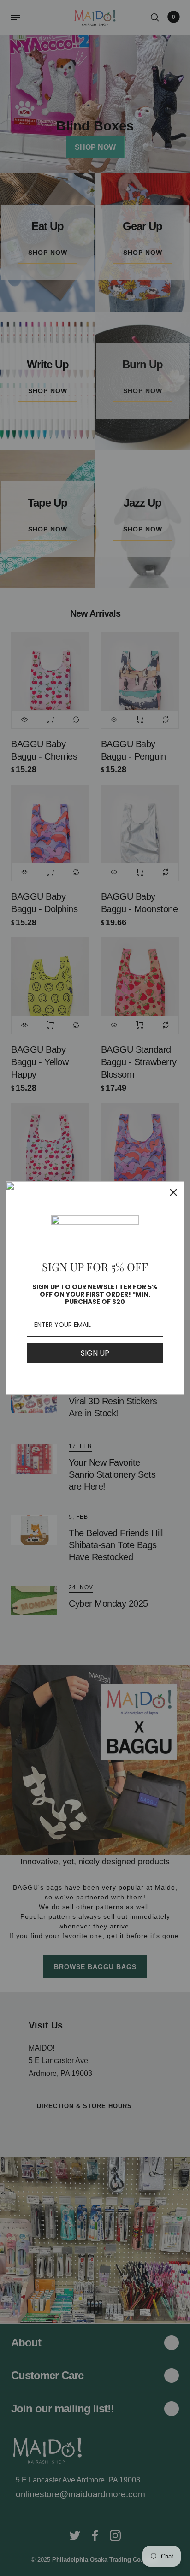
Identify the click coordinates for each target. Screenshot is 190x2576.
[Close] (173, 1192)
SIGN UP (95, 1353)
